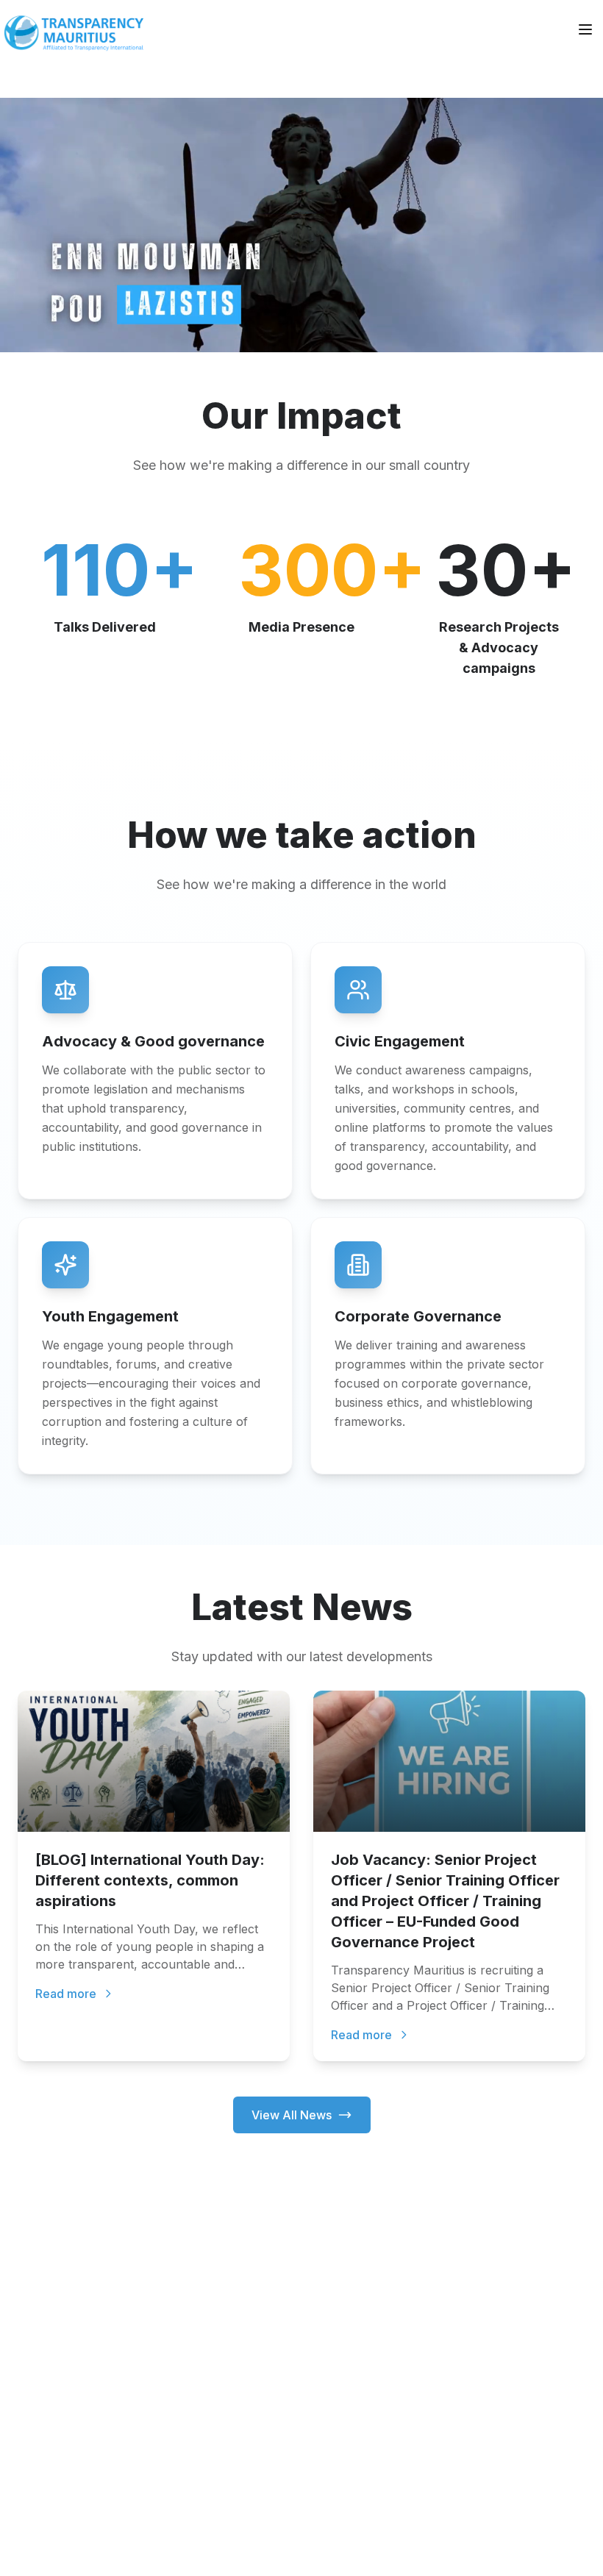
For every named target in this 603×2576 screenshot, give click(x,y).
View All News (292, 2115)
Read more (66, 1994)
